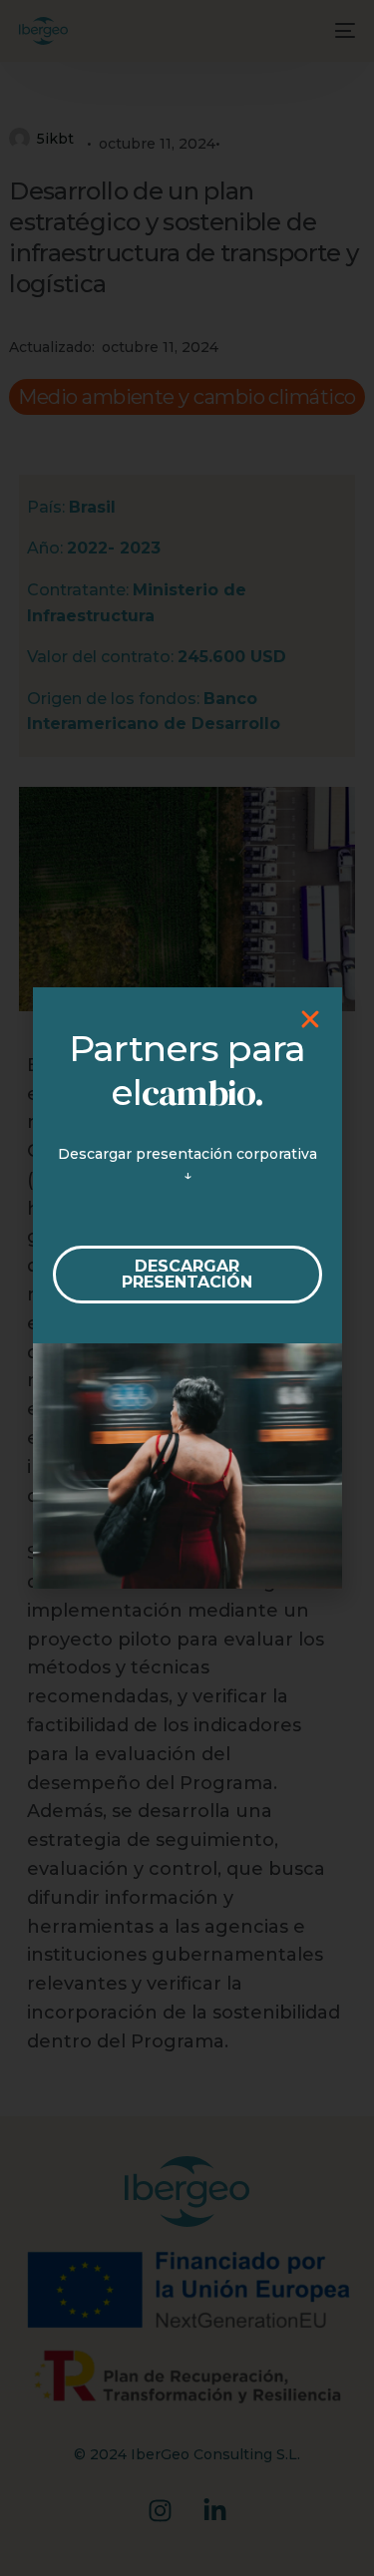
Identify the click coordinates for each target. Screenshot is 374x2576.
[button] (310, 1019)
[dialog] (187, 1288)
